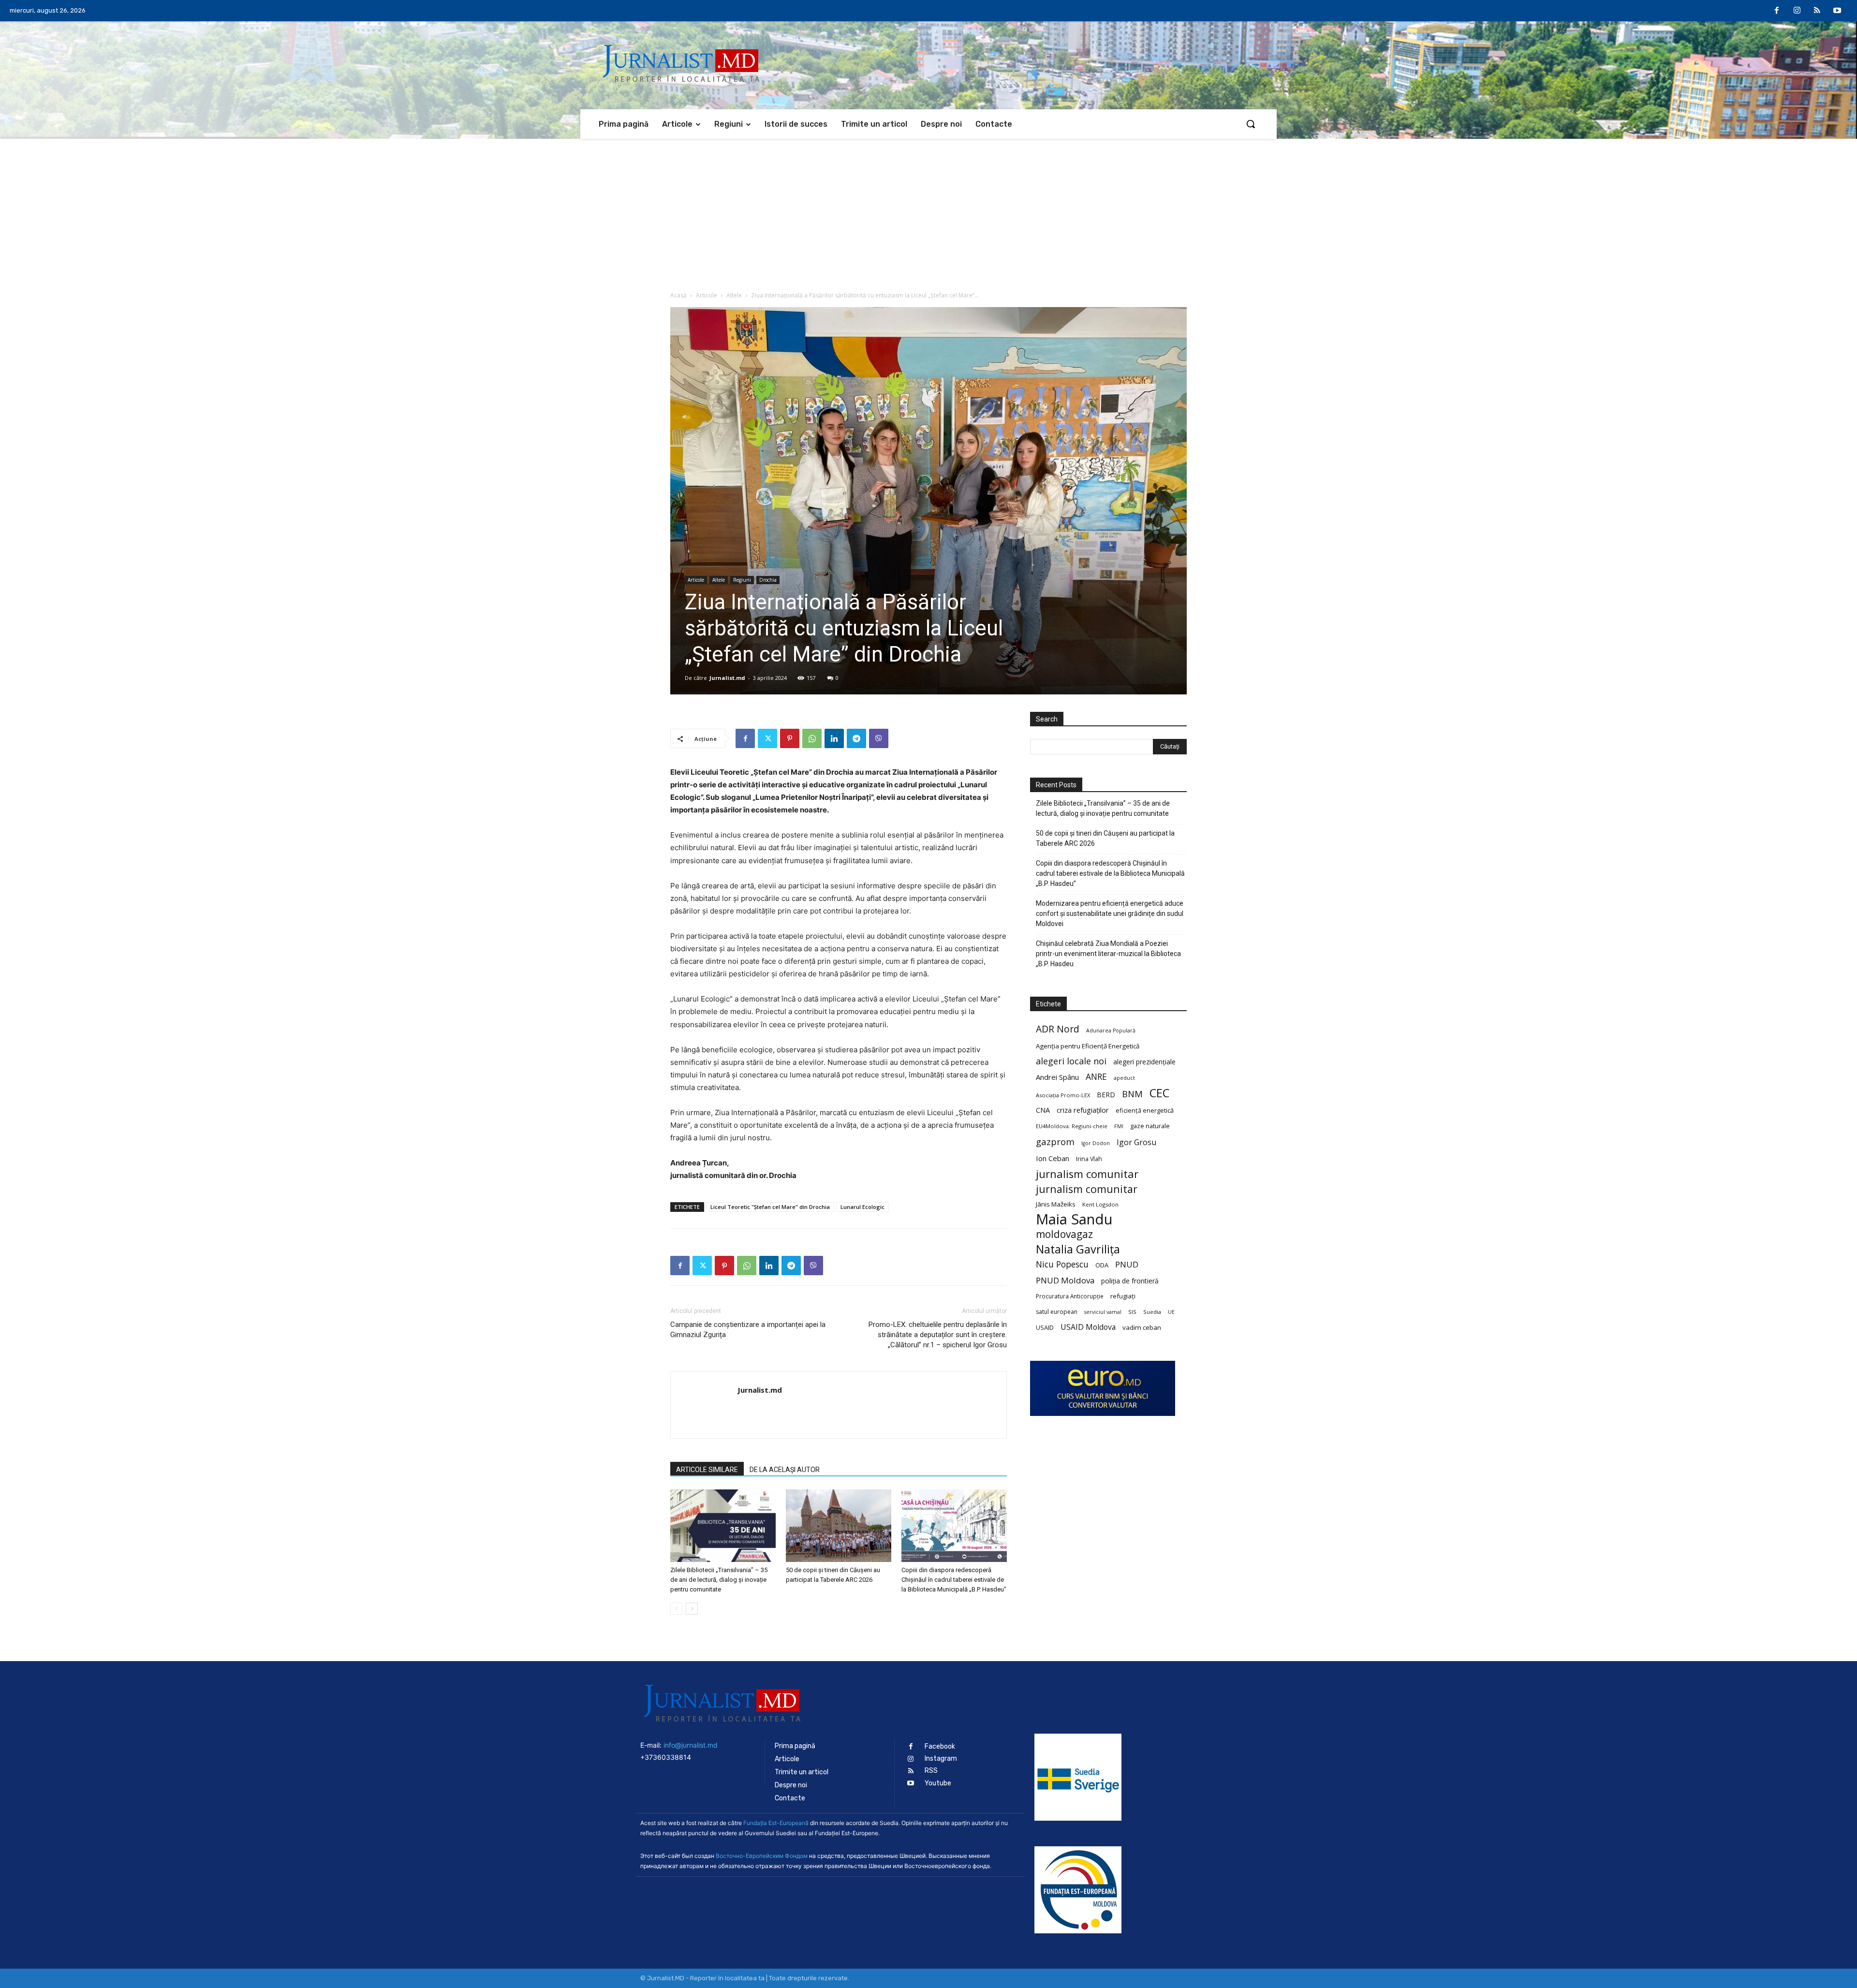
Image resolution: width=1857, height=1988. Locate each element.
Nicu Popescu (1062, 1264)
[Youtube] (1837, 11)
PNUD (1127, 1264)
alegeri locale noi (1071, 1061)
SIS (1132, 1312)
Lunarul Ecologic (862, 1207)
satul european (1057, 1312)
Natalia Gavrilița (1078, 1249)
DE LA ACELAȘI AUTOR (785, 1470)
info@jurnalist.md (691, 1745)
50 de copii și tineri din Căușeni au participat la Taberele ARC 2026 (1105, 838)
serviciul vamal (1103, 1312)
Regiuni (742, 580)
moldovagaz (1064, 1234)
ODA (1102, 1265)
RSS (931, 1771)
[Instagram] (1797, 11)
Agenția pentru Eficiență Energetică (1088, 1046)
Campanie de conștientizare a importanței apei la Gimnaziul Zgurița (748, 1330)
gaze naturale (1150, 1126)
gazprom (1055, 1141)
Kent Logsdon (1100, 1204)
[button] (1251, 124)
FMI (1119, 1126)
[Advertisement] (928, 211)
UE (1171, 1312)
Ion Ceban (1053, 1158)
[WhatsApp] (812, 738)
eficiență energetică (1145, 1110)
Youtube (938, 1783)
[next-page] (692, 1609)
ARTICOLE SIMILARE (707, 1470)
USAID (1045, 1327)
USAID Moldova (1088, 1327)
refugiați (1123, 1296)
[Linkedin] (834, 738)
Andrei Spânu (1057, 1077)
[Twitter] (767, 738)
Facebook (940, 1746)
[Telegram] (856, 738)
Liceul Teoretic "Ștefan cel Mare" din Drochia (770, 1207)
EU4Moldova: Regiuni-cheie (1072, 1126)
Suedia (1152, 1312)
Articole (707, 295)
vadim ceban (1142, 1327)
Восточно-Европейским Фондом (762, 1856)
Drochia (768, 580)
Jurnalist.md (727, 678)
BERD (1106, 1095)
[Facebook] (1777, 11)
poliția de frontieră (1130, 1281)
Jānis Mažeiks (1056, 1204)
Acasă (678, 295)
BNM (1132, 1094)
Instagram (941, 1759)
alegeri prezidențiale (1144, 1062)
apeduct (1124, 1078)
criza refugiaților (1083, 1110)
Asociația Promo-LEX (1063, 1095)
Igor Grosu (1136, 1142)
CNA (1043, 1110)
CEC (1159, 1093)
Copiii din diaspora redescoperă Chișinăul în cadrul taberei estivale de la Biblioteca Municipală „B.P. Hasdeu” (954, 1580)
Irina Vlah (1089, 1159)
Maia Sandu (1074, 1219)
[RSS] (1817, 11)
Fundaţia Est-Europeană (776, 1823)
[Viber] (879, 738)
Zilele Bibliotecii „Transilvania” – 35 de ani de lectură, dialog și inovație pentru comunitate (719, 1580)
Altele (734, 295)
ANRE (1096, 1077)
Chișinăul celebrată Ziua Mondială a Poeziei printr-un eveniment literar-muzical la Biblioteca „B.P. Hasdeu (1108, 954)
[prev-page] (676, 1609)
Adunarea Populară (1111, 1031)
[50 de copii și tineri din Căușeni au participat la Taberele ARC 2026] (839, 1526)
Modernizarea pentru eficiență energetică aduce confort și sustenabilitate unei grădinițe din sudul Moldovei (1110, 913)
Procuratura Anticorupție (1070, 1296)
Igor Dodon (1096, 1143)
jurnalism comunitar (1087, 1174)
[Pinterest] (790, 738)
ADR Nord (1058, 1029)
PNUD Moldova (1065, 1280)
